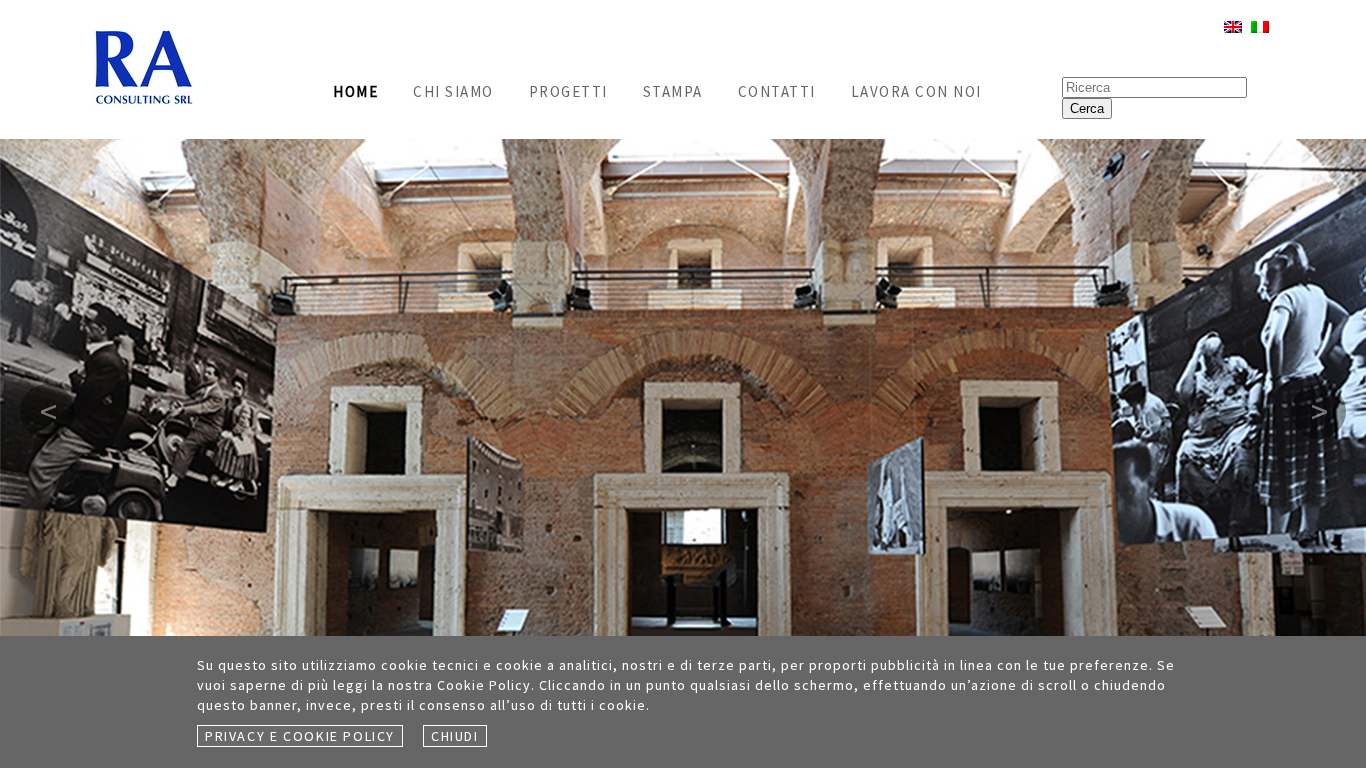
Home (355, 91)
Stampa (673, 91)
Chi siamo (453, 91)
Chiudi (455, 736)
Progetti (568, 91)
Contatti (777, 91)
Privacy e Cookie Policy (300, 736)
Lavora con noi (916, 91)
